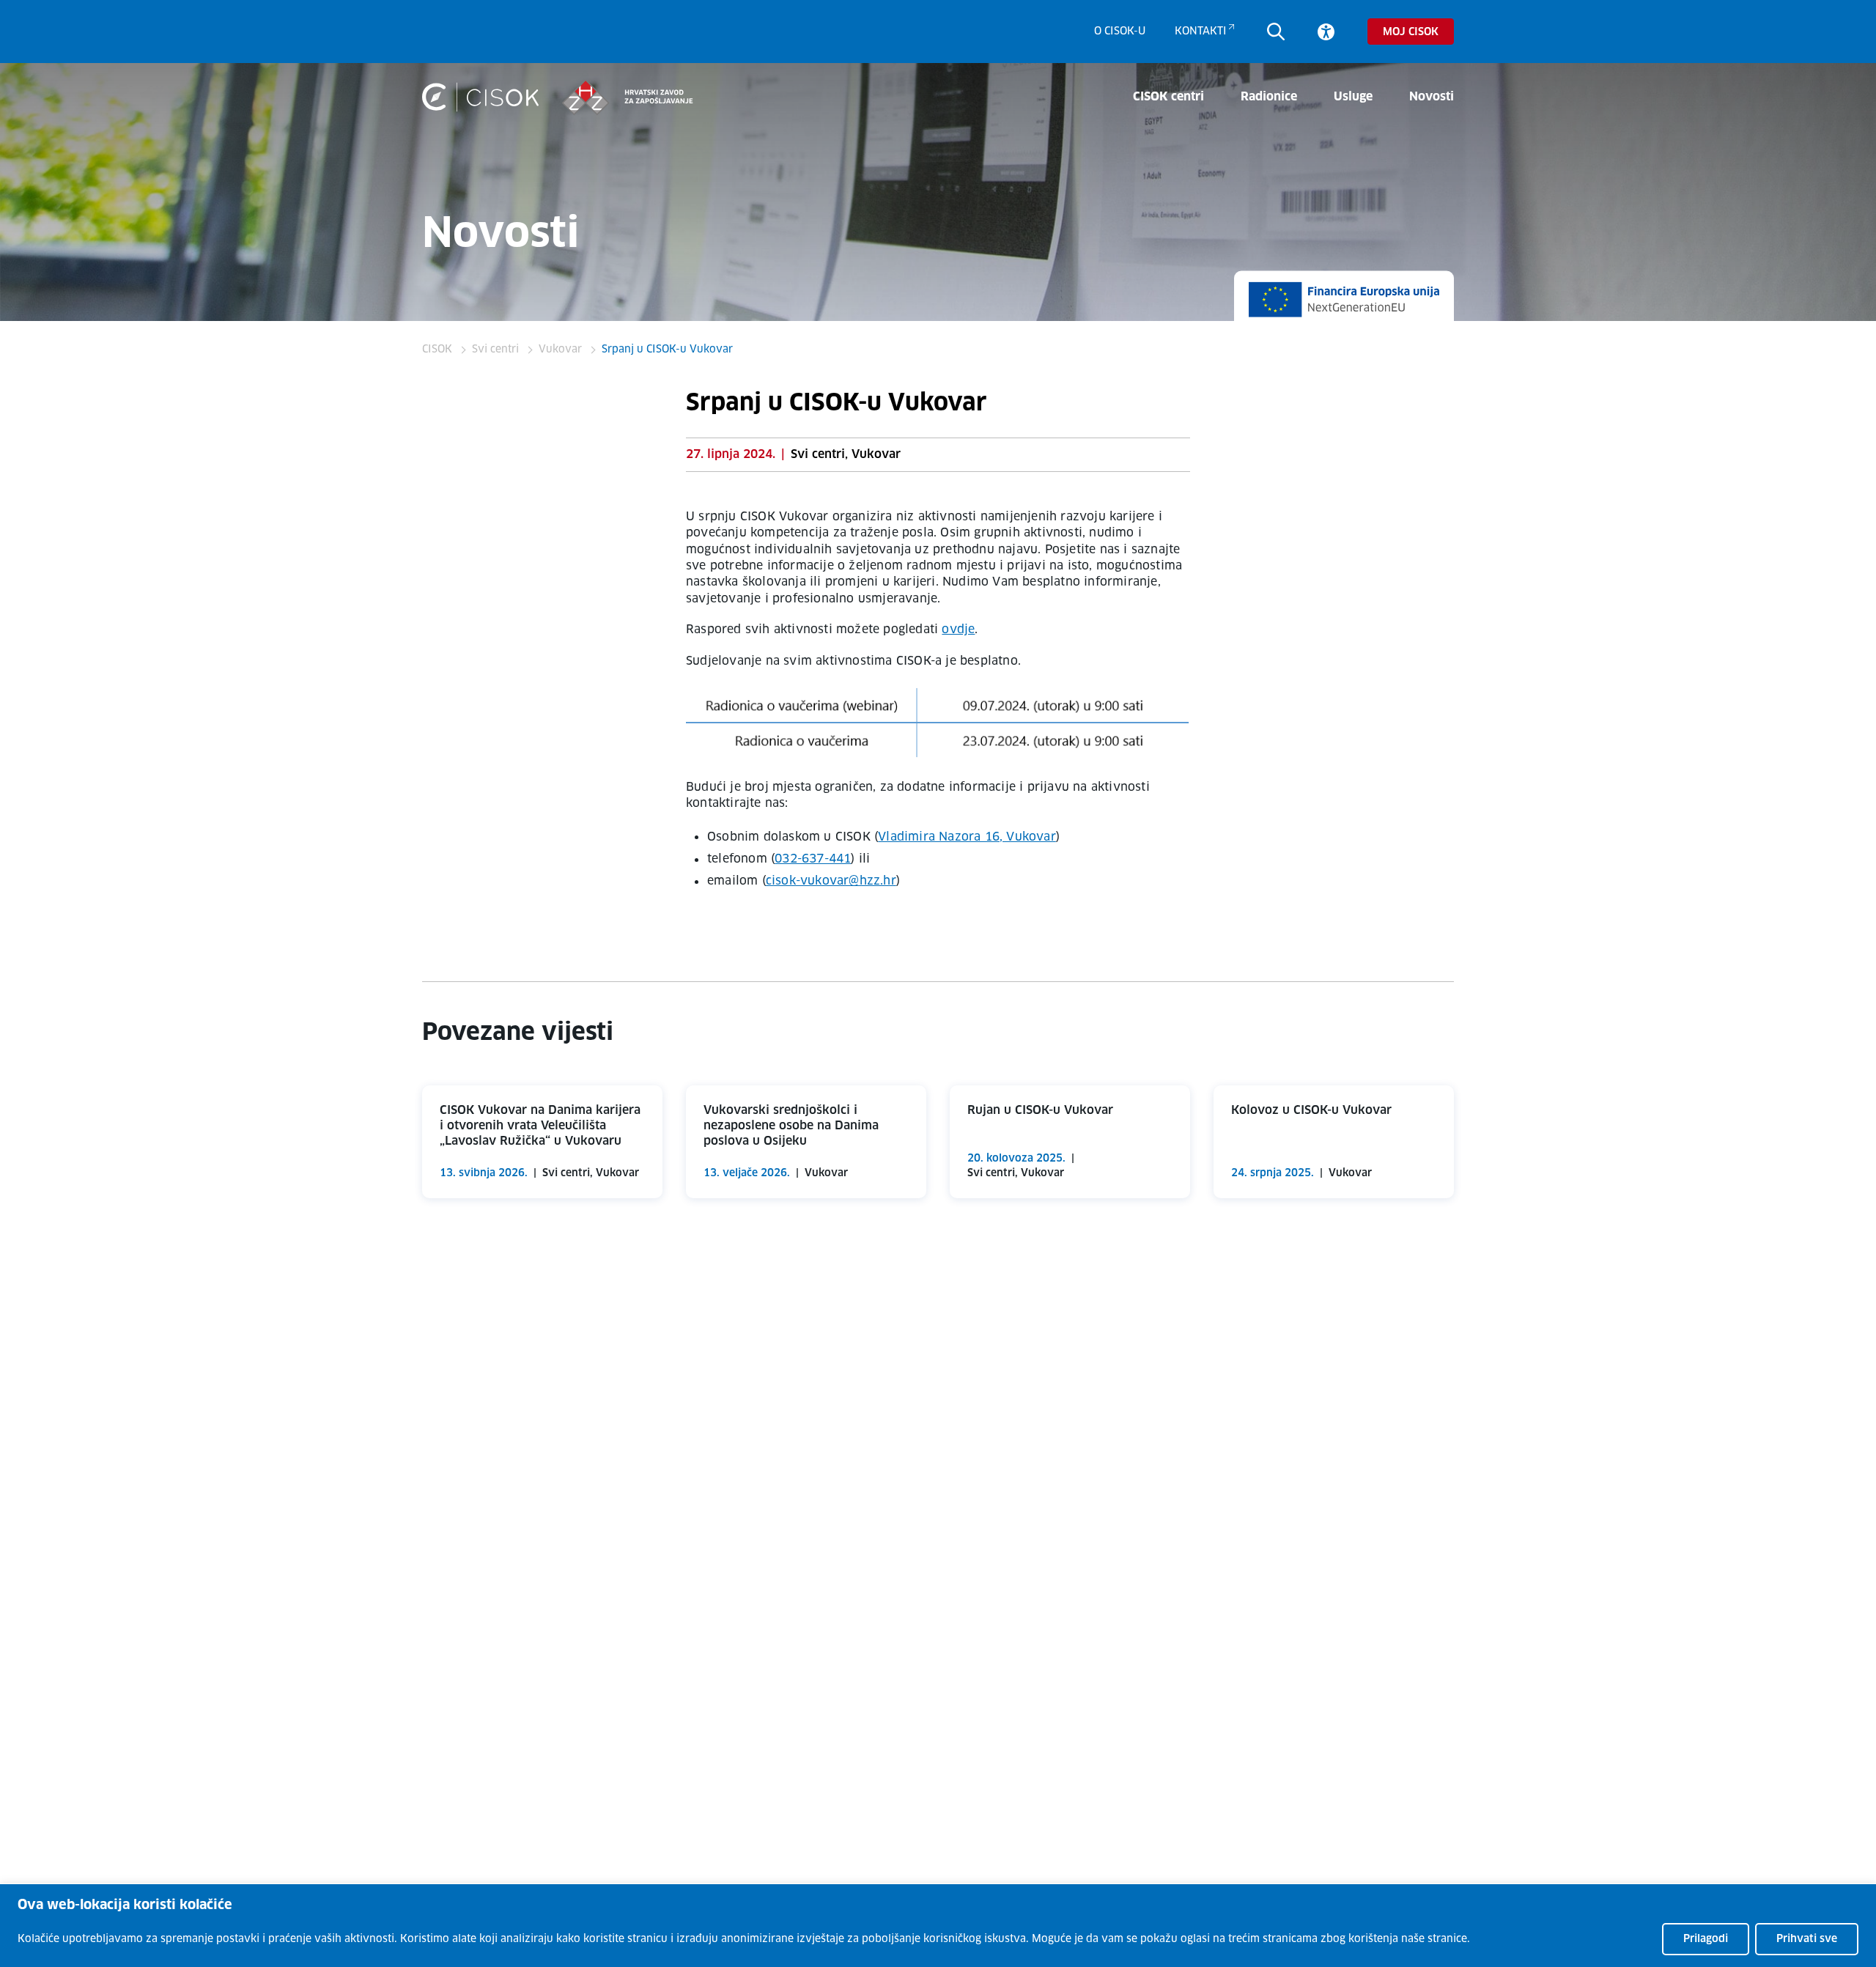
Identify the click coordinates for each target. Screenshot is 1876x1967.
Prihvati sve (1807, 1939)
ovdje (958, 630)
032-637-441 (813, 859)
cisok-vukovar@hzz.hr (831, 881)
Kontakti (1201, 32)
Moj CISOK (1411, 32)
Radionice (1269, 97)
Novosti (1432, 97)
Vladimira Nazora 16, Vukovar (967, 837)
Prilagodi (1706, 1939)
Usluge (1353, 97)
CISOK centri (1168, 97)
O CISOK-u (1120, 32)
